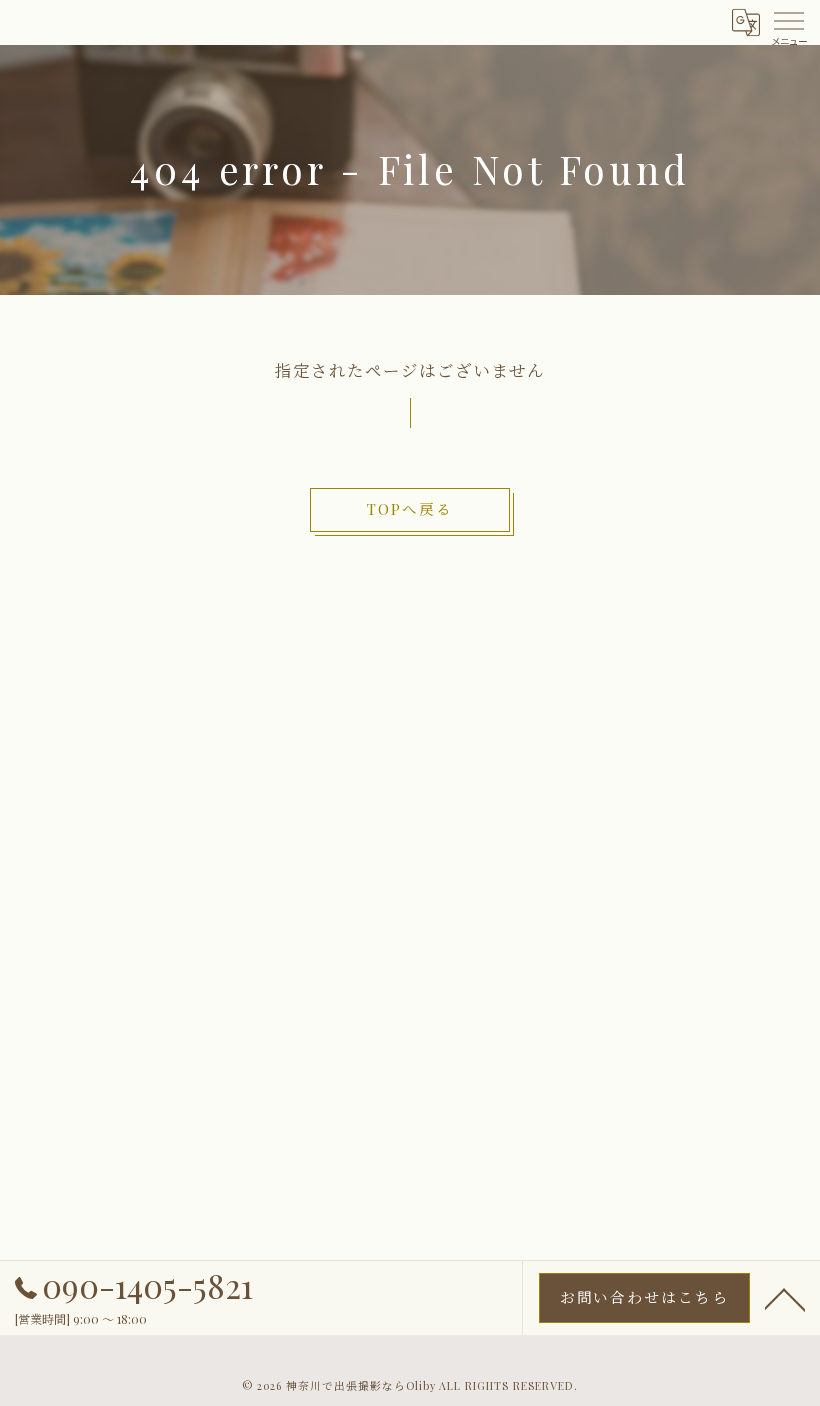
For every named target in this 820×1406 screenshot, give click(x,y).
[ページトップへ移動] (785, 1298)
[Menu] (789, 19)
